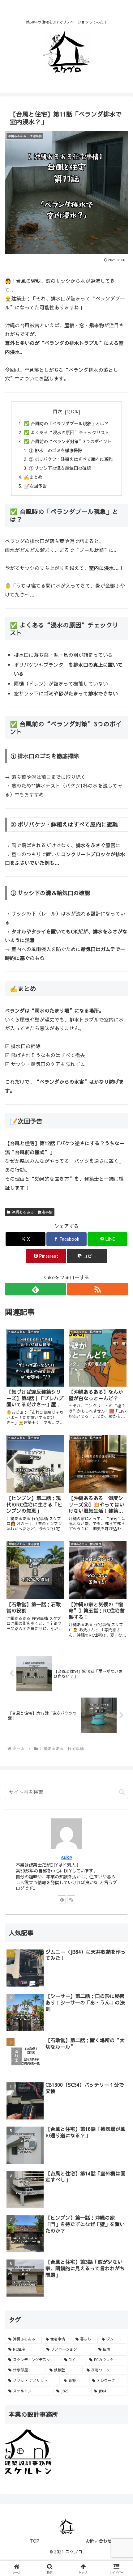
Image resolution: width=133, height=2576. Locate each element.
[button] (87, 1256)
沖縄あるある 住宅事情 (32, 1212)
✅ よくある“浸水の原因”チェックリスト (66, 432)
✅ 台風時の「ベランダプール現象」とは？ (66, 423)
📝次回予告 (35, 486)
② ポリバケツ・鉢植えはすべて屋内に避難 (71, 459)
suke (67, 1857)
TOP (35, 2541)
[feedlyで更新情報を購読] (35, 1289)
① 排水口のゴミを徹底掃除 (56, 450)
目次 (58, 411)
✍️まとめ (33, 477)
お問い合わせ (99, 2541)
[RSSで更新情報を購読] (98, 1289)
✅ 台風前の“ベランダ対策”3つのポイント (68, 441)
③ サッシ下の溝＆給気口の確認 (60, 468)
